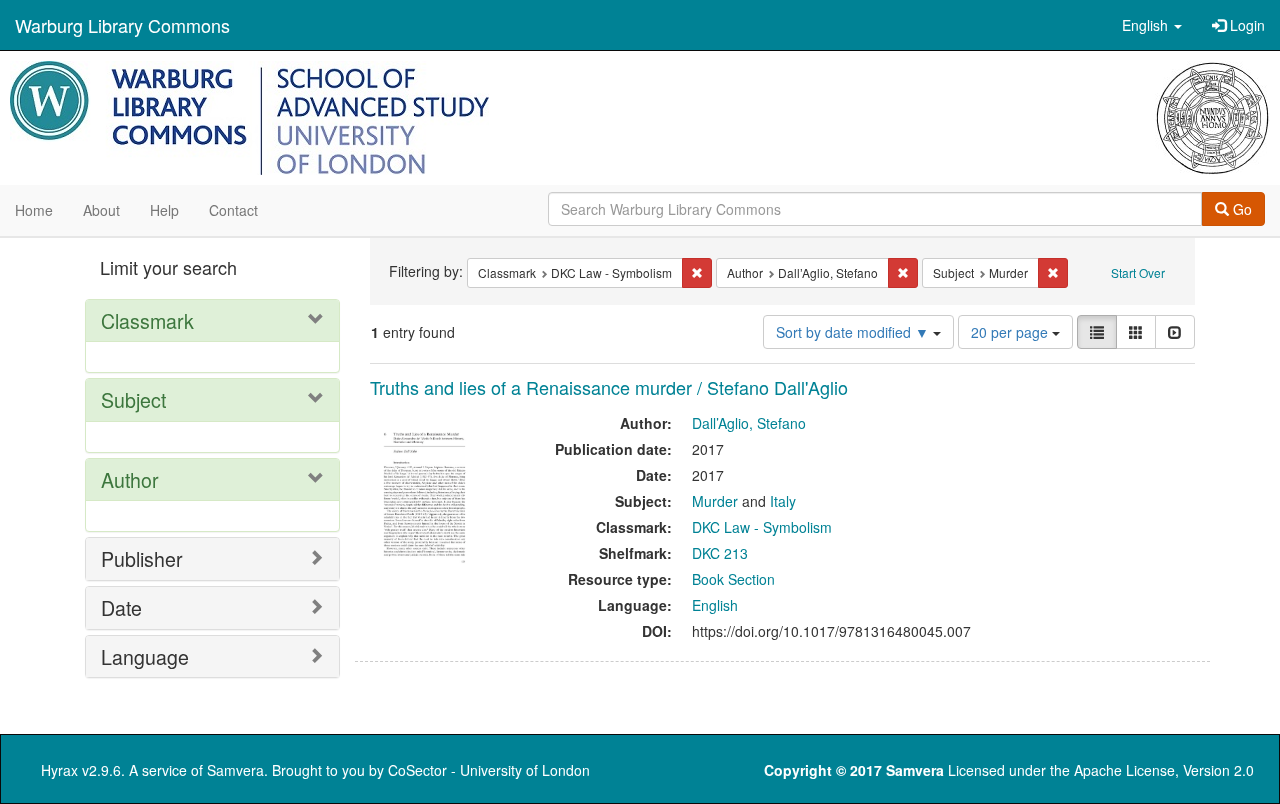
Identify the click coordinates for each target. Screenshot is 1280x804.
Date (121, 607)
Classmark (147, 320)
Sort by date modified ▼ (854, 332)
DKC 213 (720, 553)
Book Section (733, 579)
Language (145, 656)
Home (34, 210)
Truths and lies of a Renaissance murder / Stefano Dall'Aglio (609, 387)
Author (130, 479)
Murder (715, 501)
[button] (1152, 25)
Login (1245, 25)
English (715, 605)
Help (164, 210)
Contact (233, 210)
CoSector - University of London (489, 770)
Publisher (142, 558)
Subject (133, 399)
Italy (783, 501)
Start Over (1138, 272)
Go (1240, 209)
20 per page (1011, 332)
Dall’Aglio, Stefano (749, 423)
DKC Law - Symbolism (762, 527)
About (101, 210)
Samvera (235, 770)
